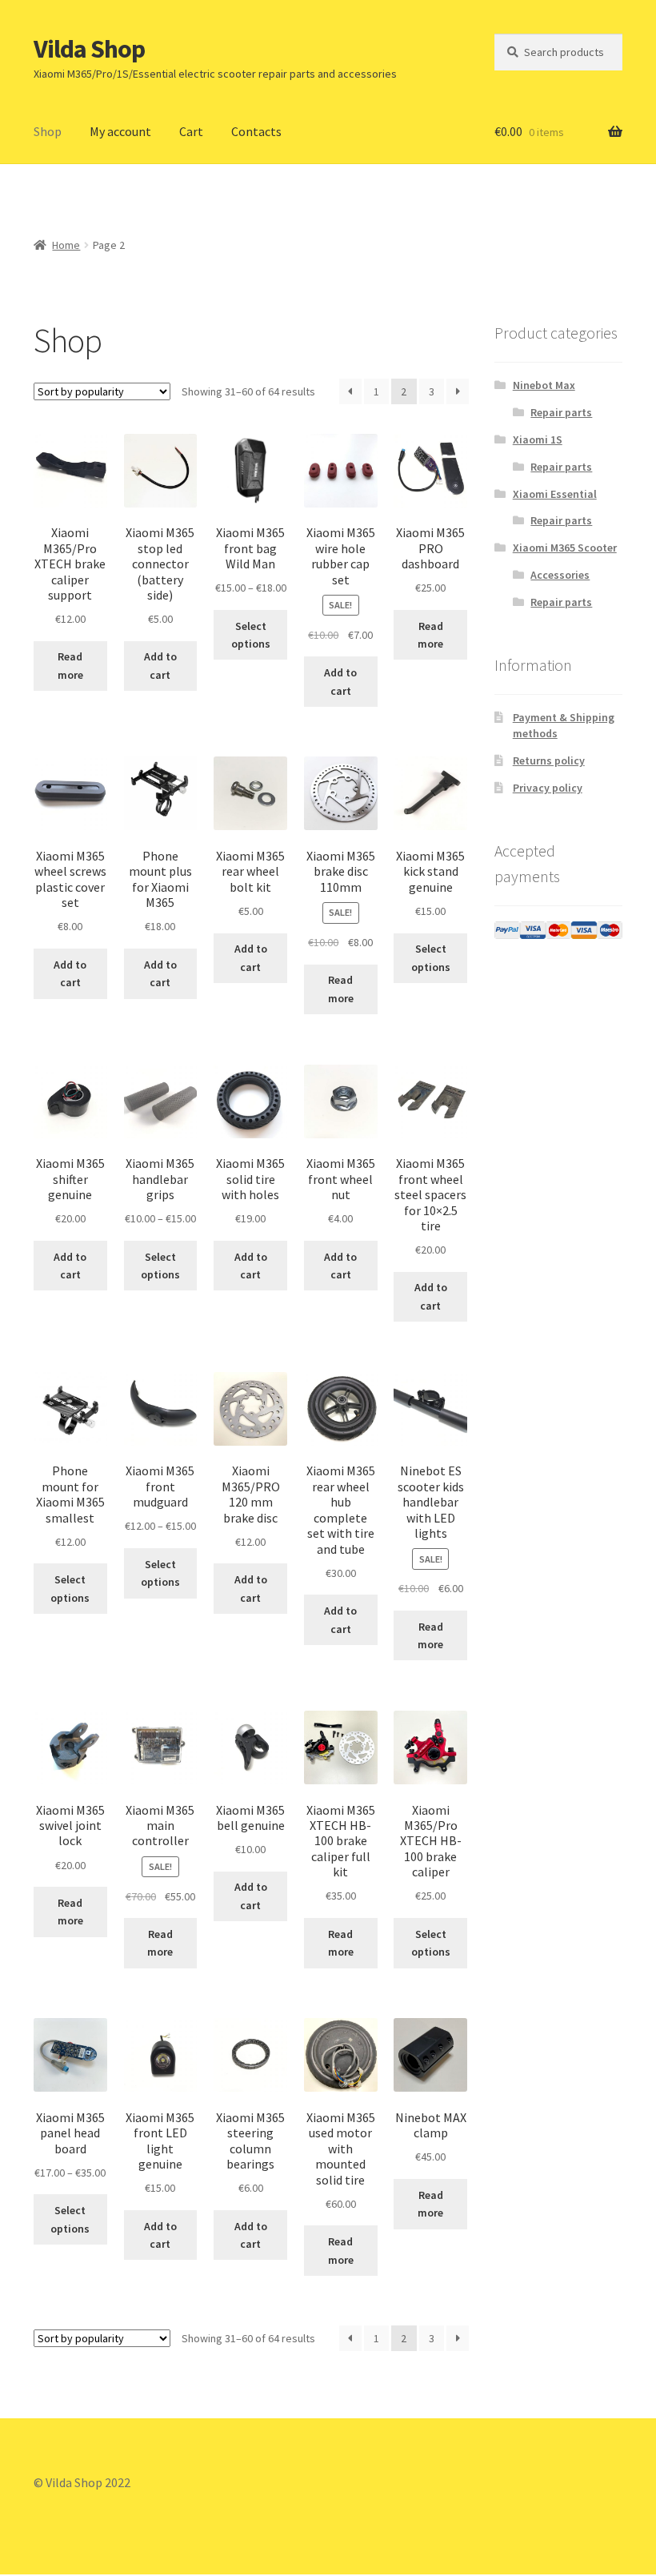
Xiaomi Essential (555, 494)
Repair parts (561, 412)
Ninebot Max (544, 385)
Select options (251, 635)
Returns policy (549, 760)
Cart (191, 131)
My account (120, 131)
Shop (48, 131)
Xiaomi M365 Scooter (565, 548)
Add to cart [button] (160, 666)
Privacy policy (548, 788)
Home (66, 245)
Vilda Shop (89, 49)
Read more (70, 666)
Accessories (560, 575)
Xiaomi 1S (538, 439)
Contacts (256, 131)
